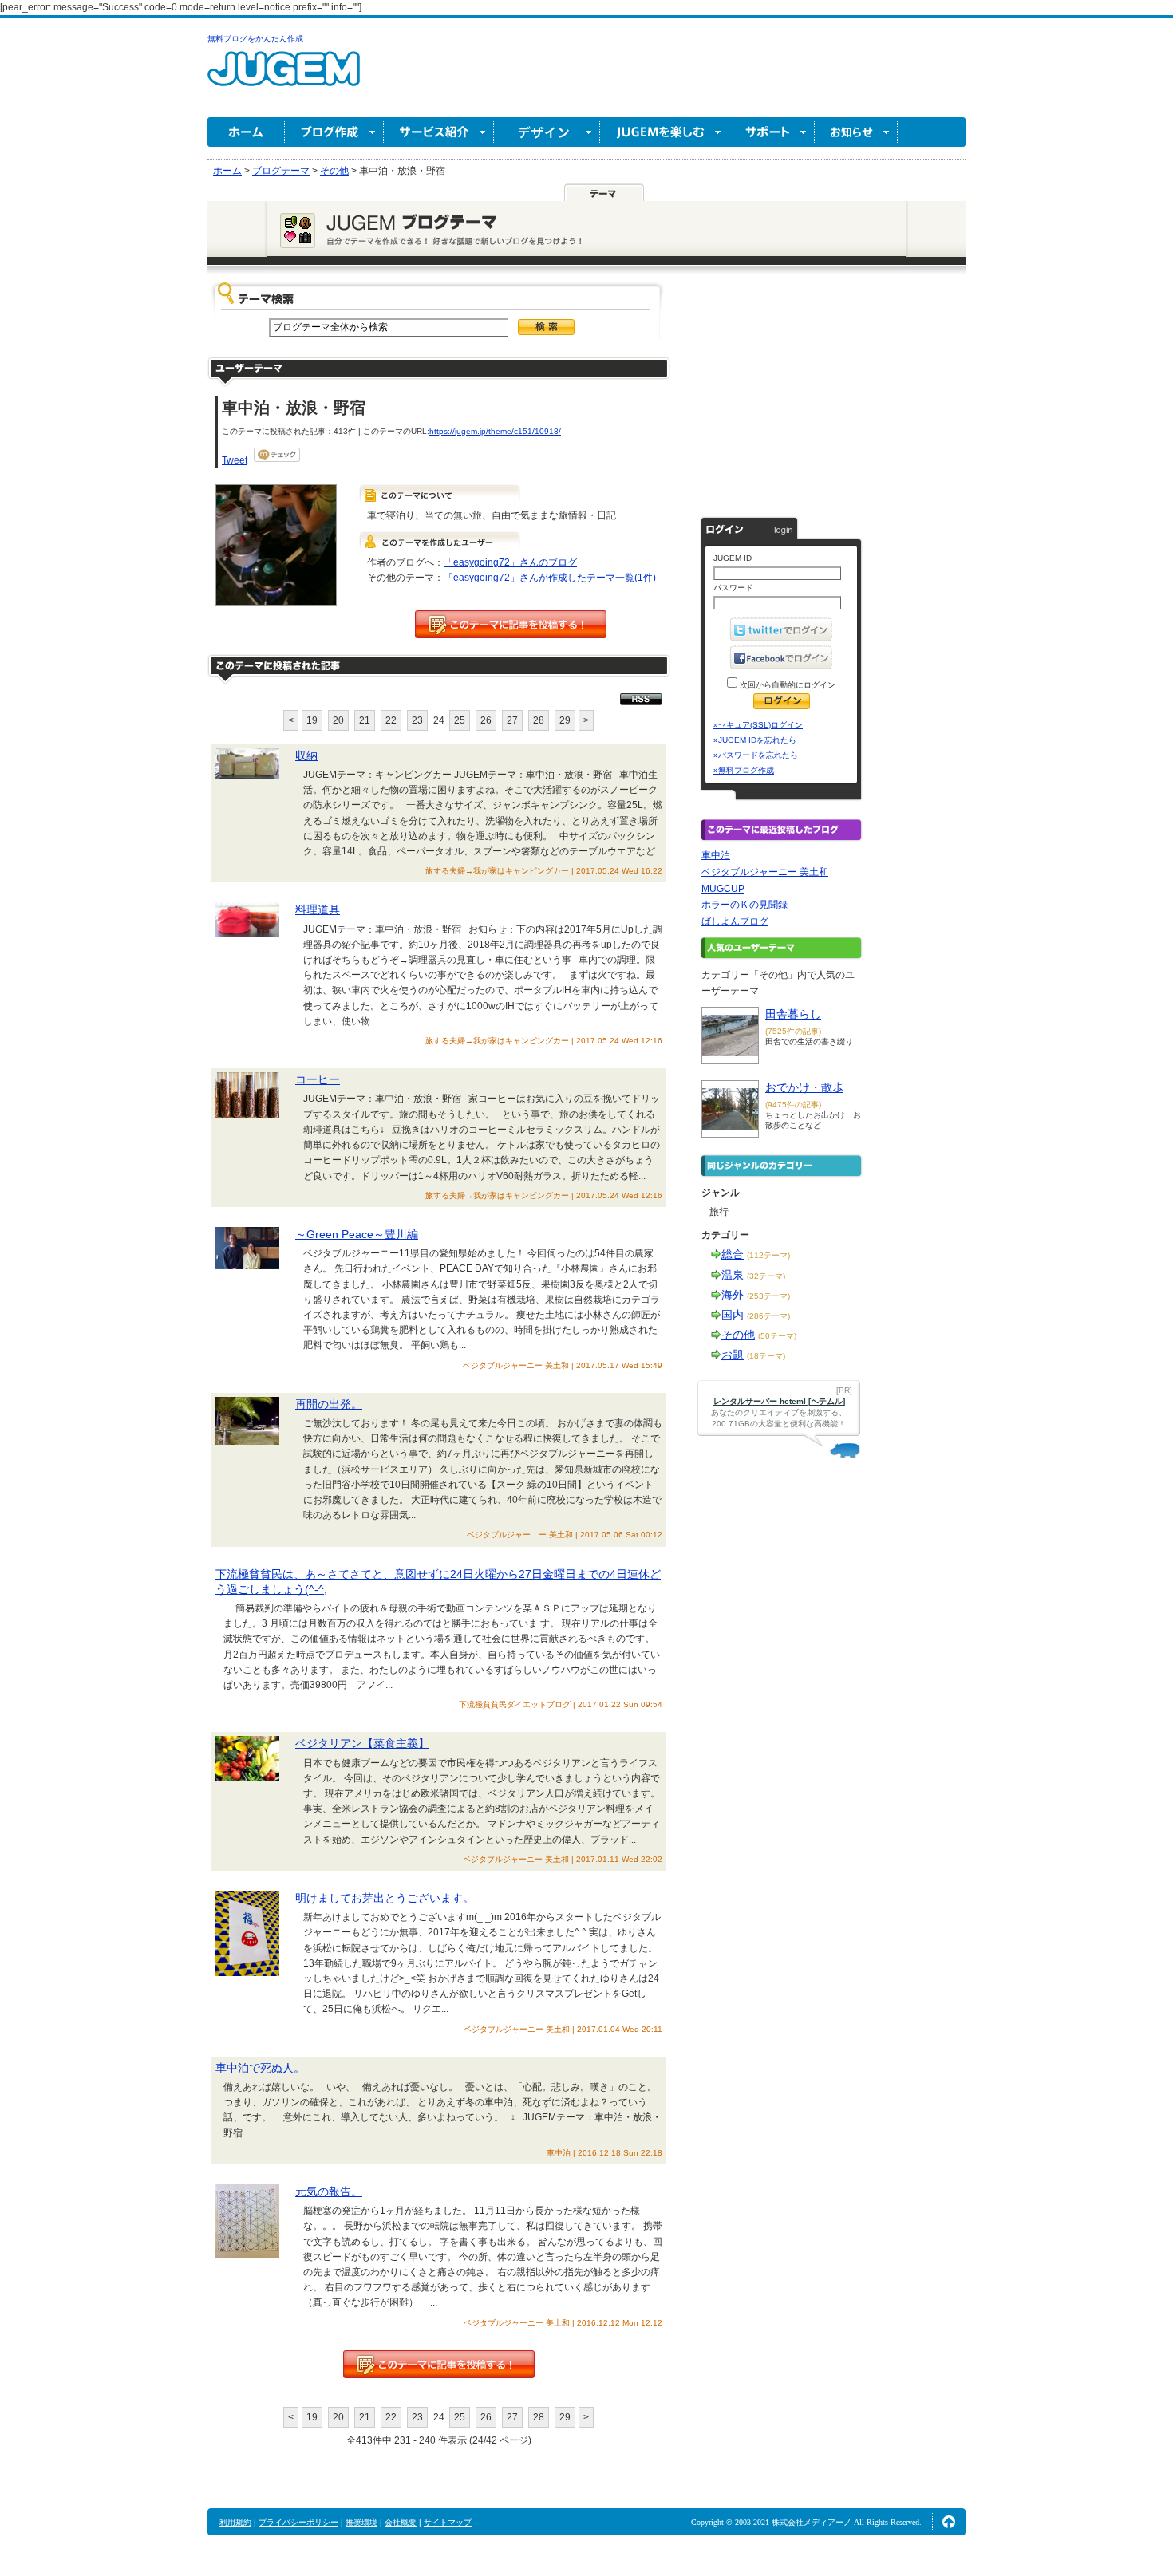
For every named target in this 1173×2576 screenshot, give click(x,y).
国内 (733, 1315)
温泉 (733, 1275)
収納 (306, 755)
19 (312, 720)
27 (512, 720)
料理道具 (318, 909)
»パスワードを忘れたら (756, 755)
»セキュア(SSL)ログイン (758, 725)
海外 (733, 1295)
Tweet (235, 460)
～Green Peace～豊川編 (357, 1234)
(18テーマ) (766, 1356)
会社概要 (401, 2522)
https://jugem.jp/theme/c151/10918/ (495, 431)
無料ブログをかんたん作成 (255, 39)
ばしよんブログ (735, 921)
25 (460, 720)
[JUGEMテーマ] (604, 192)
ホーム (246, 132)
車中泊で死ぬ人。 (260, 2068)
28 (539, 720)
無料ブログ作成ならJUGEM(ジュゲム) (284, 78)
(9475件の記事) (793, 1105)
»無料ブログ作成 (744, 770)
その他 (738, 1335)
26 (486, 720)
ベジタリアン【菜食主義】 (362, 1743)
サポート (772, 132)
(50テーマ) (777, 1336)
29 (565, 720)
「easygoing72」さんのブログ (510, 562)
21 (365, 720)
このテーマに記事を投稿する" (439, 2364)
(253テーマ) (768, 1296)
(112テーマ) (768, 1255)
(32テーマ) (766, 1276)
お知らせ (856, 132)
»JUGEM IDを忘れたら (755, 740)
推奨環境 (361, 2522)
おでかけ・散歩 (804, 1087)
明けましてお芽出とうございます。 (385, 1898)
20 (338, 720)
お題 (733, 1355)
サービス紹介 (439, 132)
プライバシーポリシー (298, 2522)
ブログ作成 (334, 132)
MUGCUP (723, 889)
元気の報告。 (329, 2191)
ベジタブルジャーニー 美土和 (765, 872)
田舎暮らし (793, 1014)
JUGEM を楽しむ (665, 132)
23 (417, 720)
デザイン (547, 132)
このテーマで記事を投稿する (511, 624)
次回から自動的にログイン (786, 685)
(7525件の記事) (793, 1031)
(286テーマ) (768, 1316)
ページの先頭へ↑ (949, 2522)
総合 (733, 1254)
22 (391, 720)
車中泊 (716, 855)
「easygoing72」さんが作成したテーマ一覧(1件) (550, 578)
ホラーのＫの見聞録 (744, 905)
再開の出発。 (329, 1404)
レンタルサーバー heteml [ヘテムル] (779, 1401)
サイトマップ (448, 2522)
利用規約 (235, 2522)
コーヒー (318, 1079)
